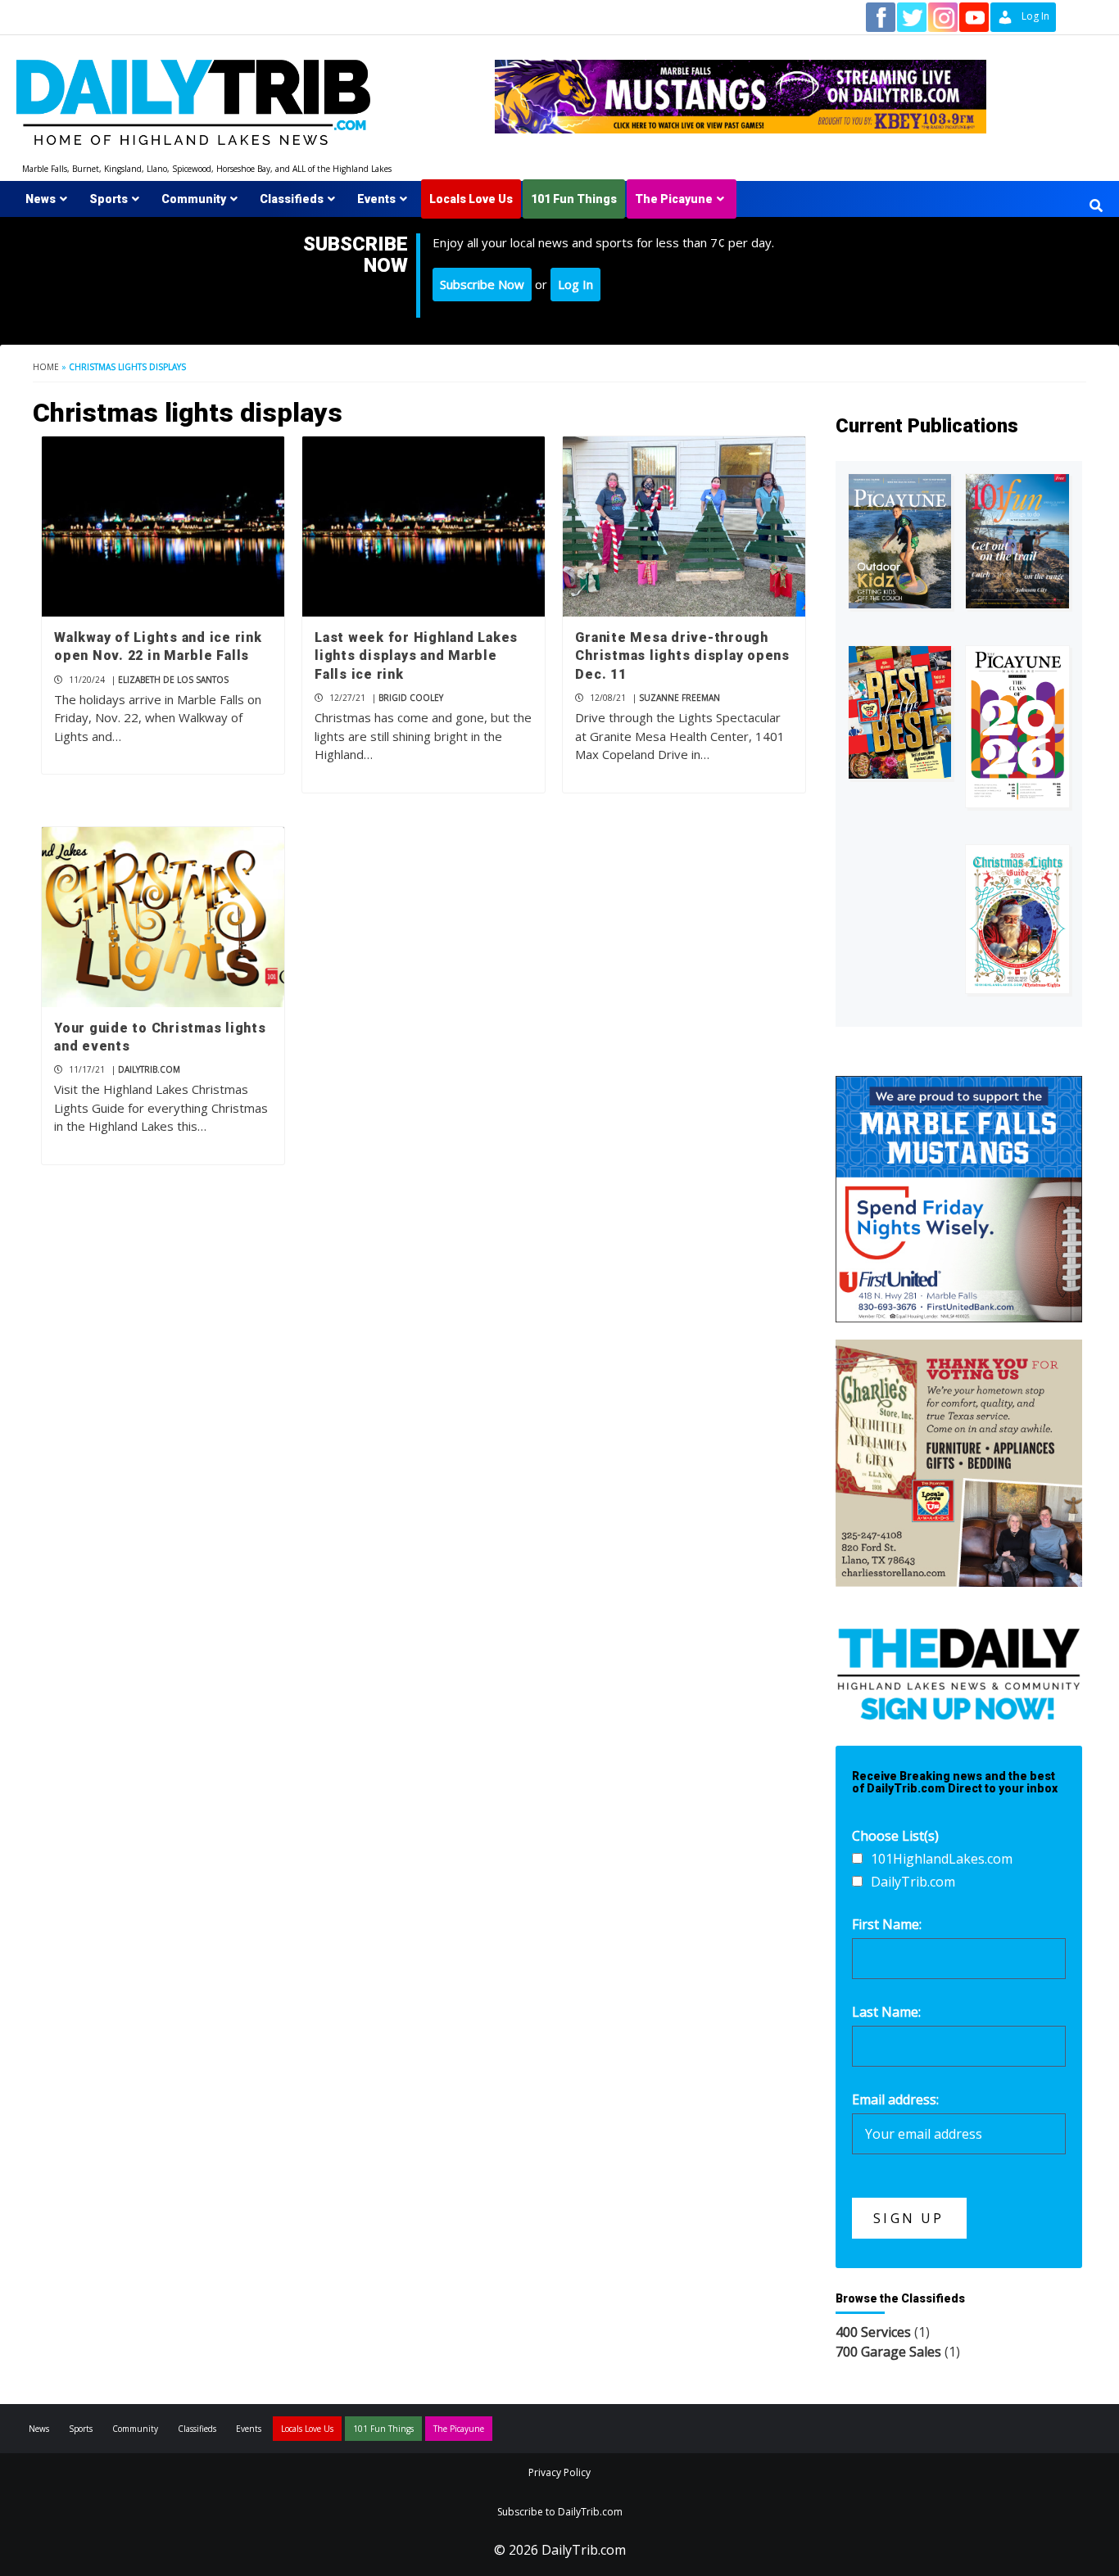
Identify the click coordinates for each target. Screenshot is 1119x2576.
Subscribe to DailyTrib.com (560, 2512)
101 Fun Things (574, 199)
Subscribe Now (482, 284)
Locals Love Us (471, 199)
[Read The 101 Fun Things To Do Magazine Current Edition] (1017, 541)
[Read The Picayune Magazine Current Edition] (900, 541)
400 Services (873, 2332)
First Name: (887, 1924)
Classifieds (292, 199)
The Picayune (674, 199)
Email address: (895, 2099)
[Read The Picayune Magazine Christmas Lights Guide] (1017, 919)
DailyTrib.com (149, 1069)
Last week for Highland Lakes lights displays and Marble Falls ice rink (416, 656)
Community (194, 199)
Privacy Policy (559, 2472)
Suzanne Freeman (680, 698)
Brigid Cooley (411, 698)
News (41, 199)
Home (46, 367)
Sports (109, 199)
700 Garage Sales (888, 2352)
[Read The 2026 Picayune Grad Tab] (1017, 727)
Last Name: (886, 2012)
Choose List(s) (895, 1836)
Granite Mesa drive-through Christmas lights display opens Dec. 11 (682, 656)
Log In (575, 284)
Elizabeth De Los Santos (173, 680)
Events (376, 199)
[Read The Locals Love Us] (900, 712)
